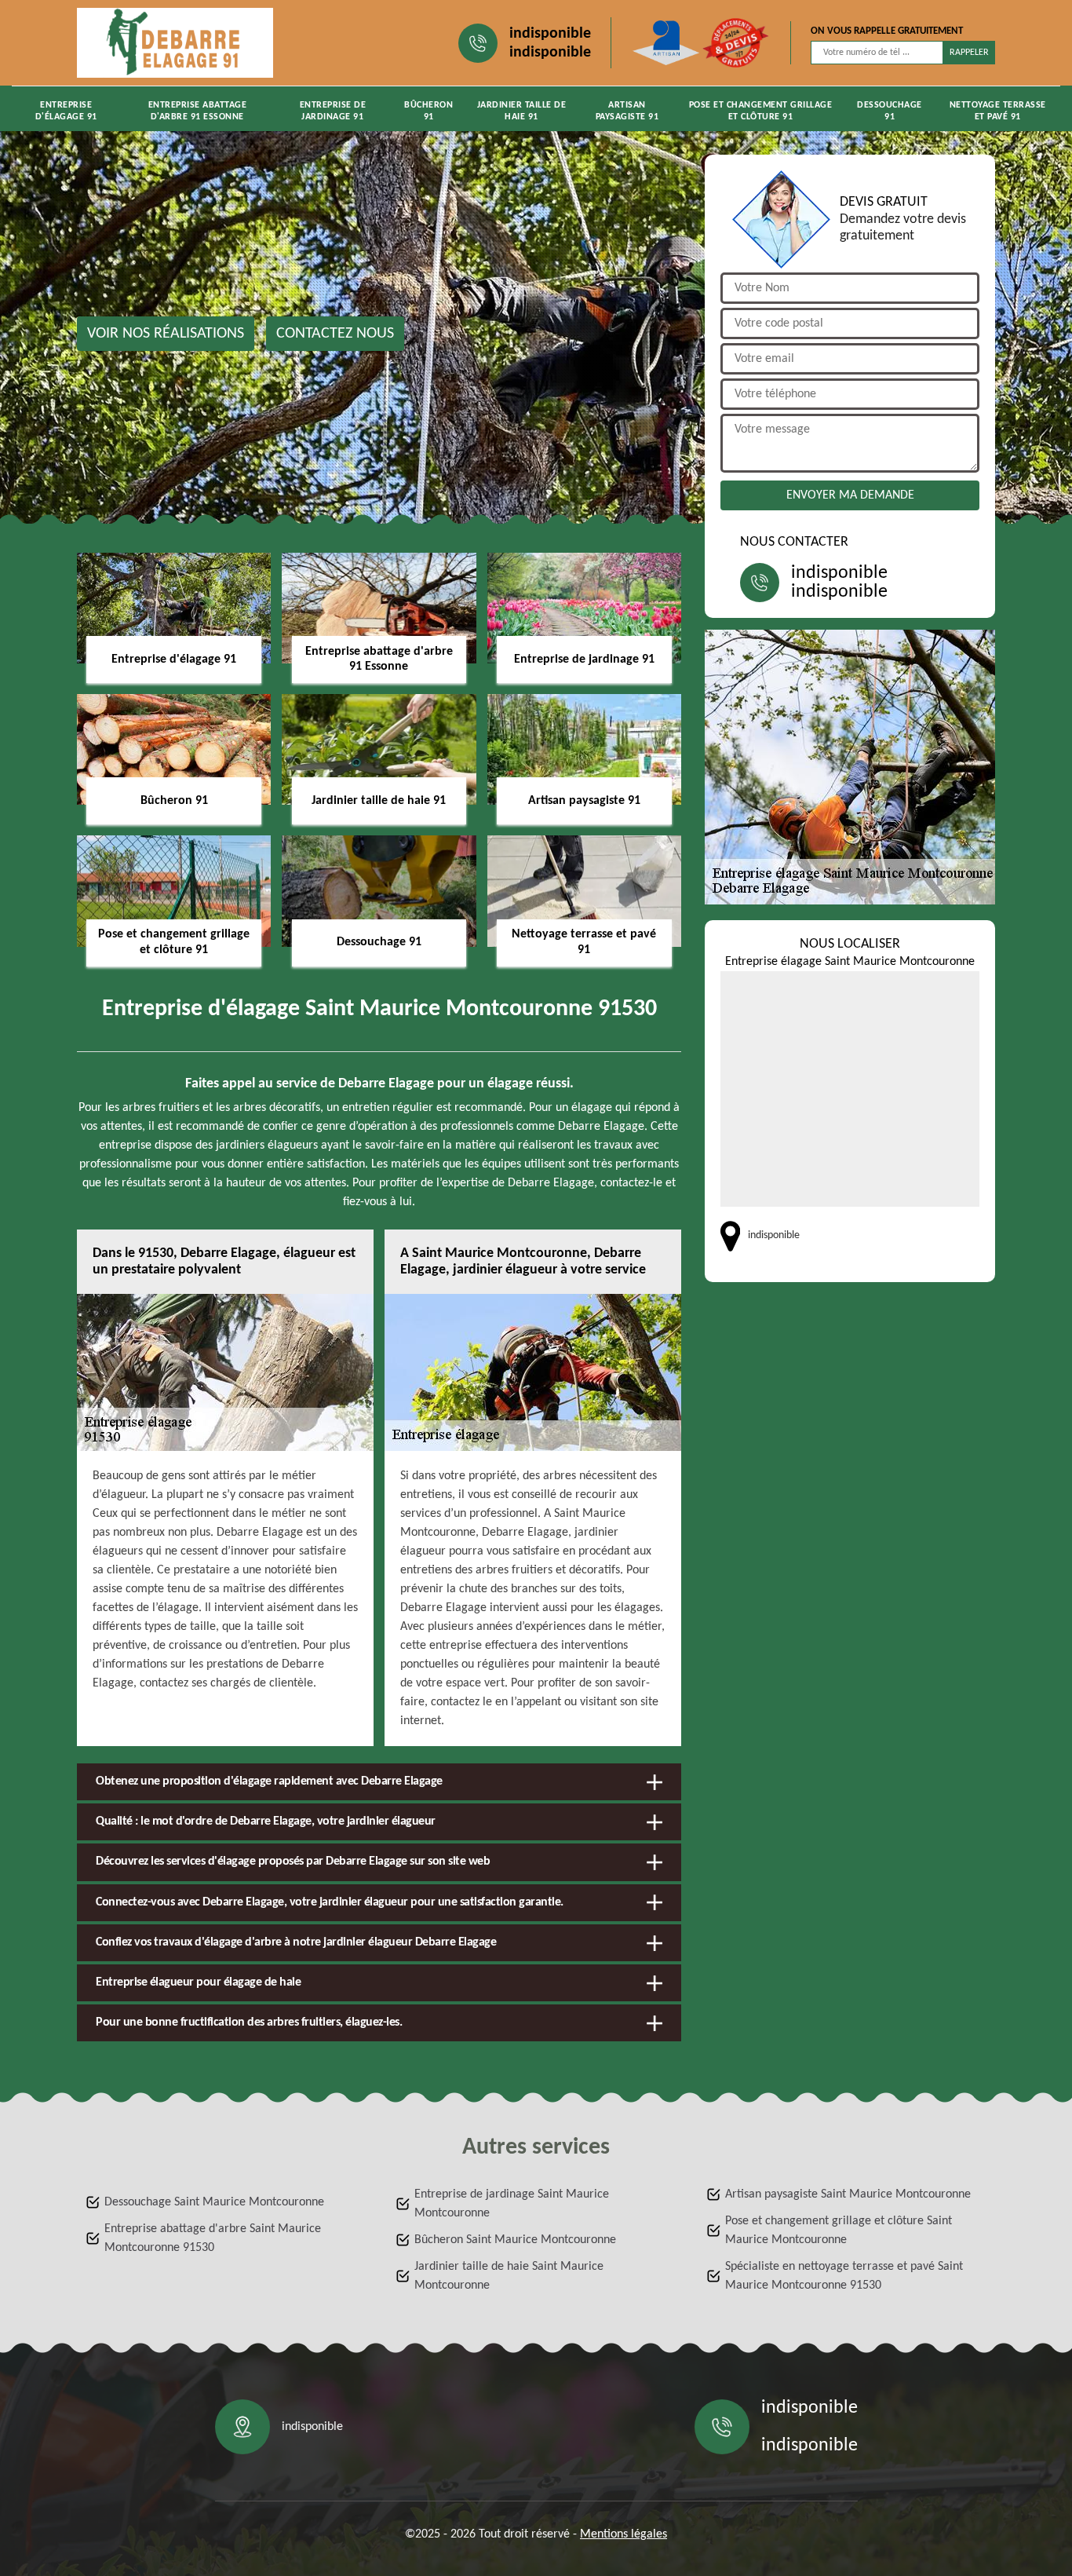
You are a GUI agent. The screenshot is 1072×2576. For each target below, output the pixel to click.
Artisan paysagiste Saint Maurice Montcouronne (848, 2194)
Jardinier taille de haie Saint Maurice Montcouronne (509, 2276)
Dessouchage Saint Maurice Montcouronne (214, 2202)
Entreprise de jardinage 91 (333, 111)
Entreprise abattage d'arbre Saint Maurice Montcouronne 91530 (213, 2238)
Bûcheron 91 (428, 111)
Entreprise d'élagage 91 (66, 111)
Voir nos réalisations (166, 334)
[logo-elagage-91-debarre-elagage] (175, 43)
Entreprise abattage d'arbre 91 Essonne (198, 111)
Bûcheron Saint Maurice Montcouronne (515, 2240)
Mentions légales (624, 2534)
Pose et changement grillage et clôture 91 (761, 111)
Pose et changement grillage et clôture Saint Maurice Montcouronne (839, 2231)
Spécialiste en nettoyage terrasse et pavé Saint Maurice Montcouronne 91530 (844, 2276)
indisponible (550, 34)
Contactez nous (335, 334)
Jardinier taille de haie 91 (522, 111)
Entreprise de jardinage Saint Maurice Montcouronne (512, 2204)
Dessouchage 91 (890, 111)
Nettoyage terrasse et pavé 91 (998, 111)
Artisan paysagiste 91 (627, 111)
